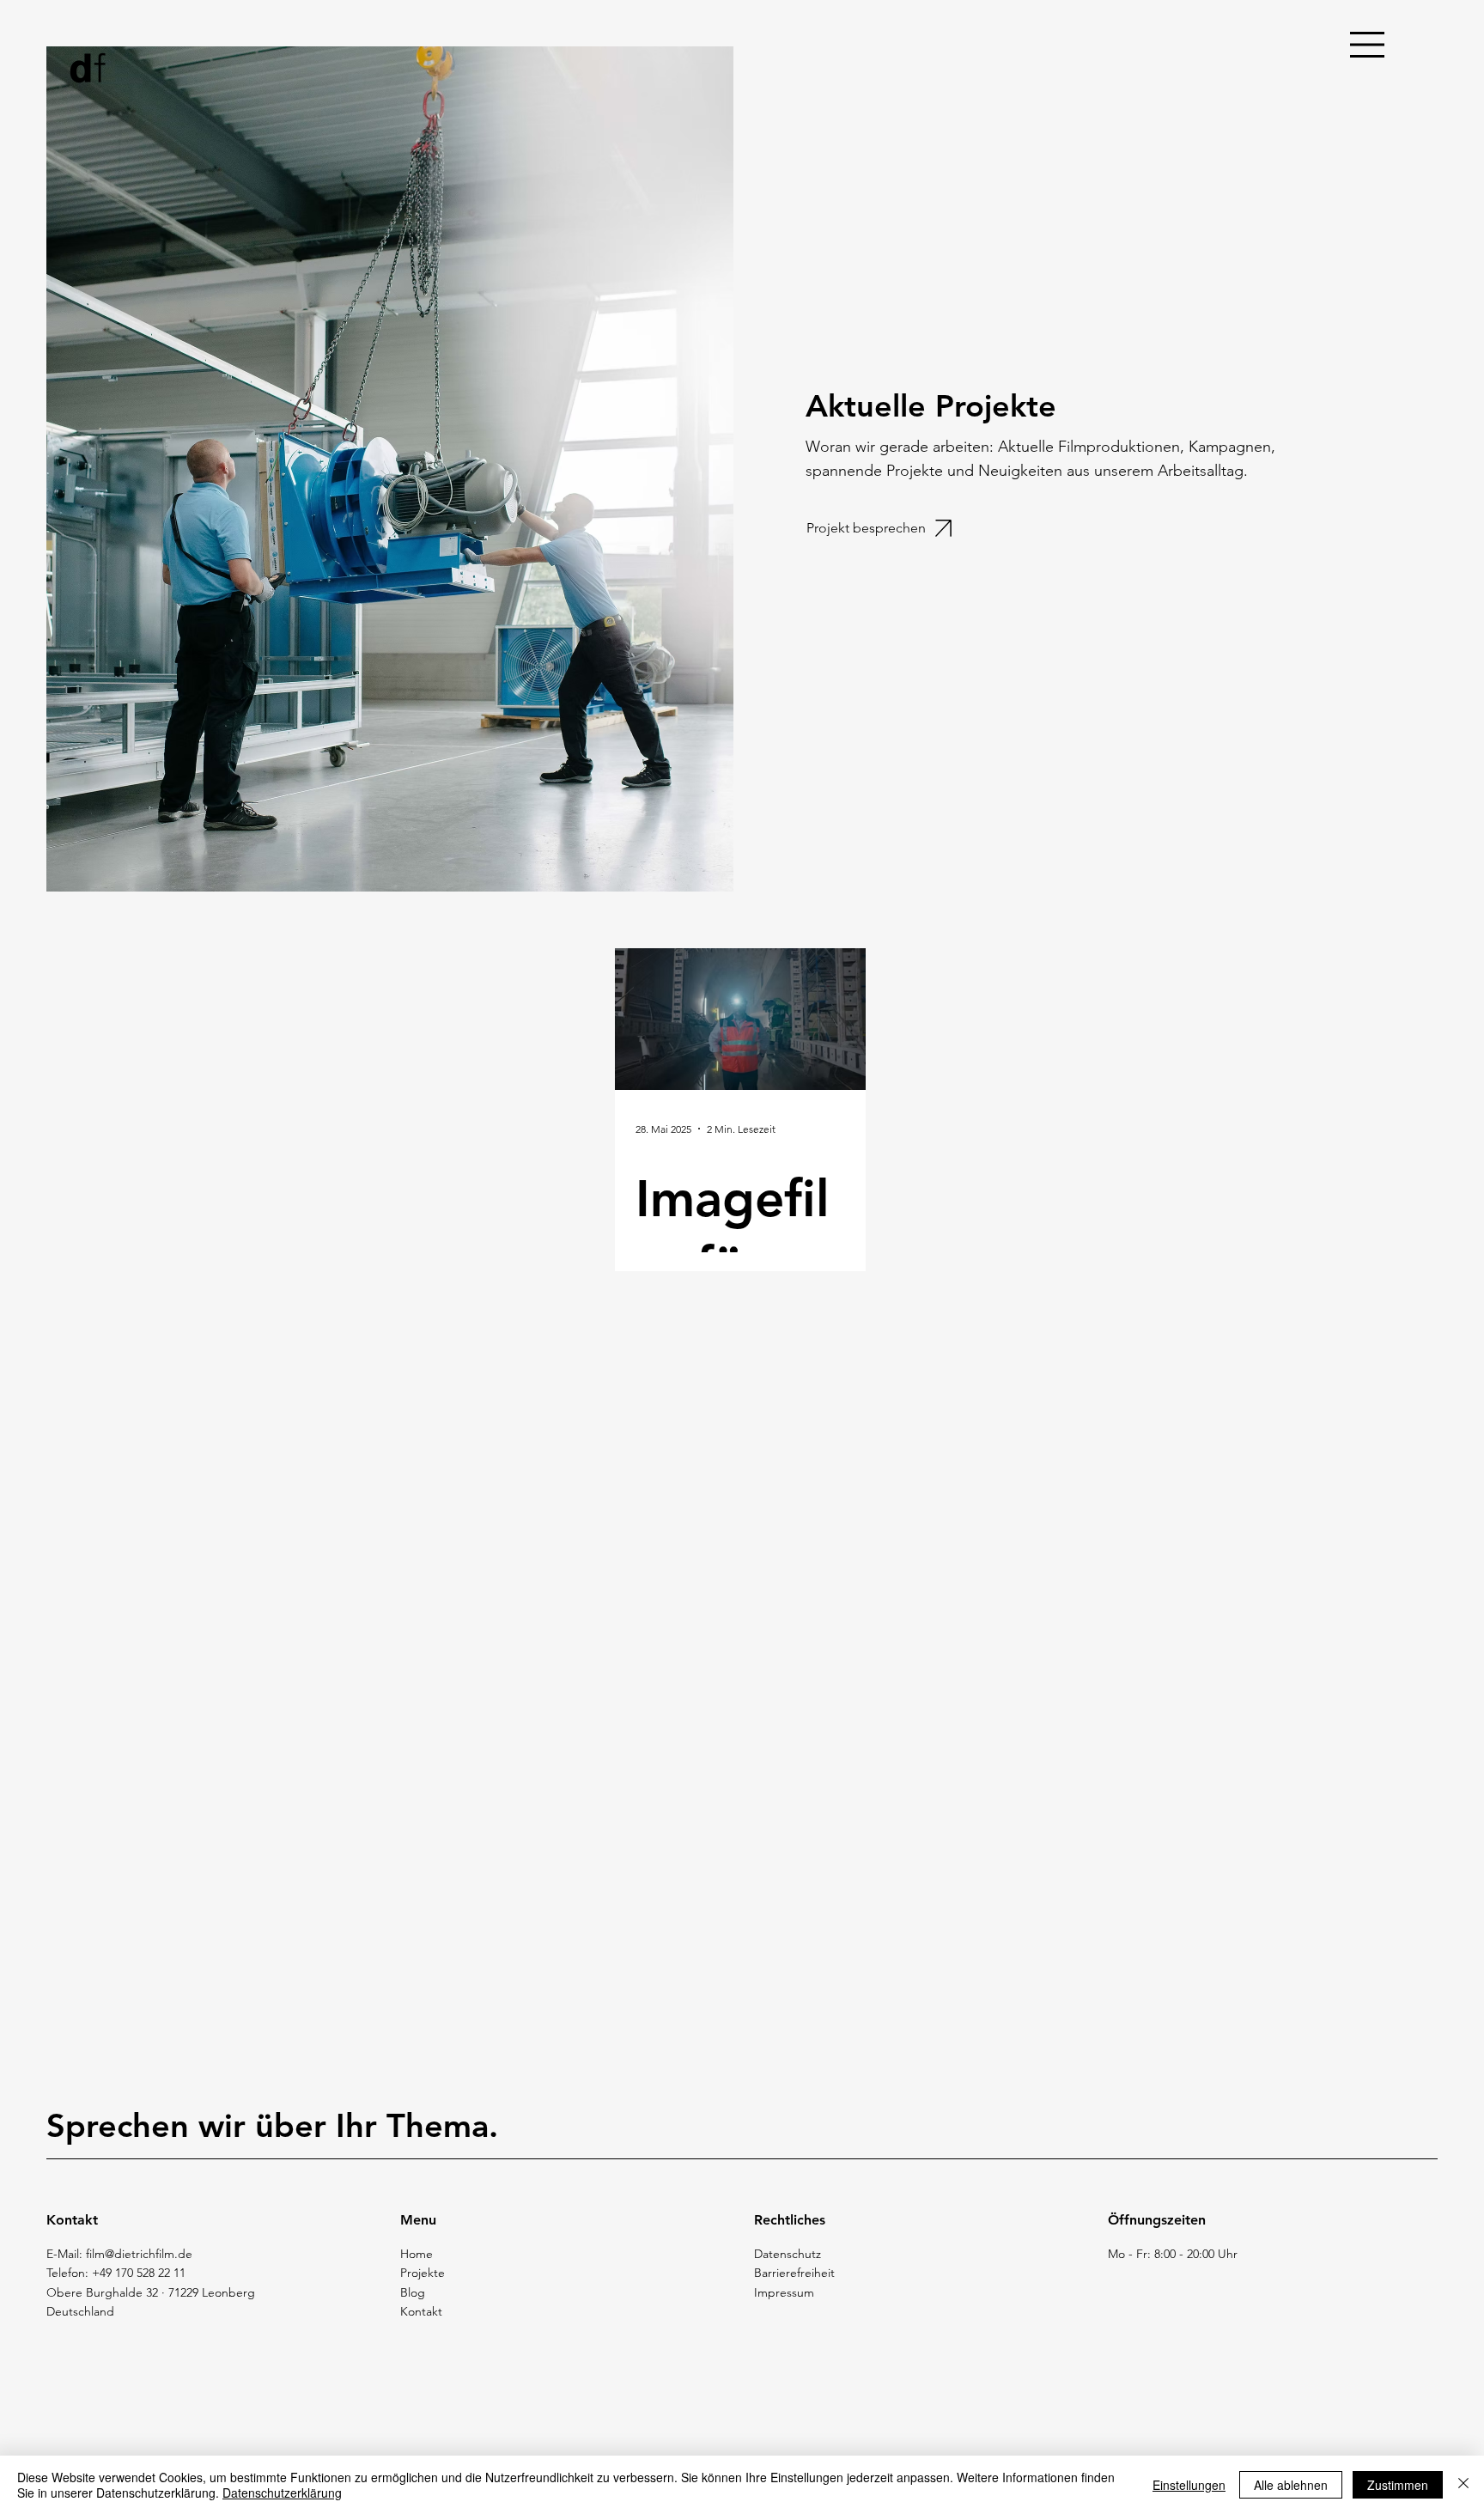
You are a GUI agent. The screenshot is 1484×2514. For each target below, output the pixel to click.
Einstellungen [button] (1189, 2485)
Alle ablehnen (1291, 2485)
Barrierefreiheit (794, 2273)
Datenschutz (788, 2254)
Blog (413, 2292)
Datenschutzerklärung (282, 2493)
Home (417, 2254)
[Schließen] (1463, 2485)
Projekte (423, 2273)
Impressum (784, 2292)
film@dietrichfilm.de (139, 2254)
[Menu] (1368, 45)
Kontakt (421, 2311)
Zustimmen (1398, 2485)
